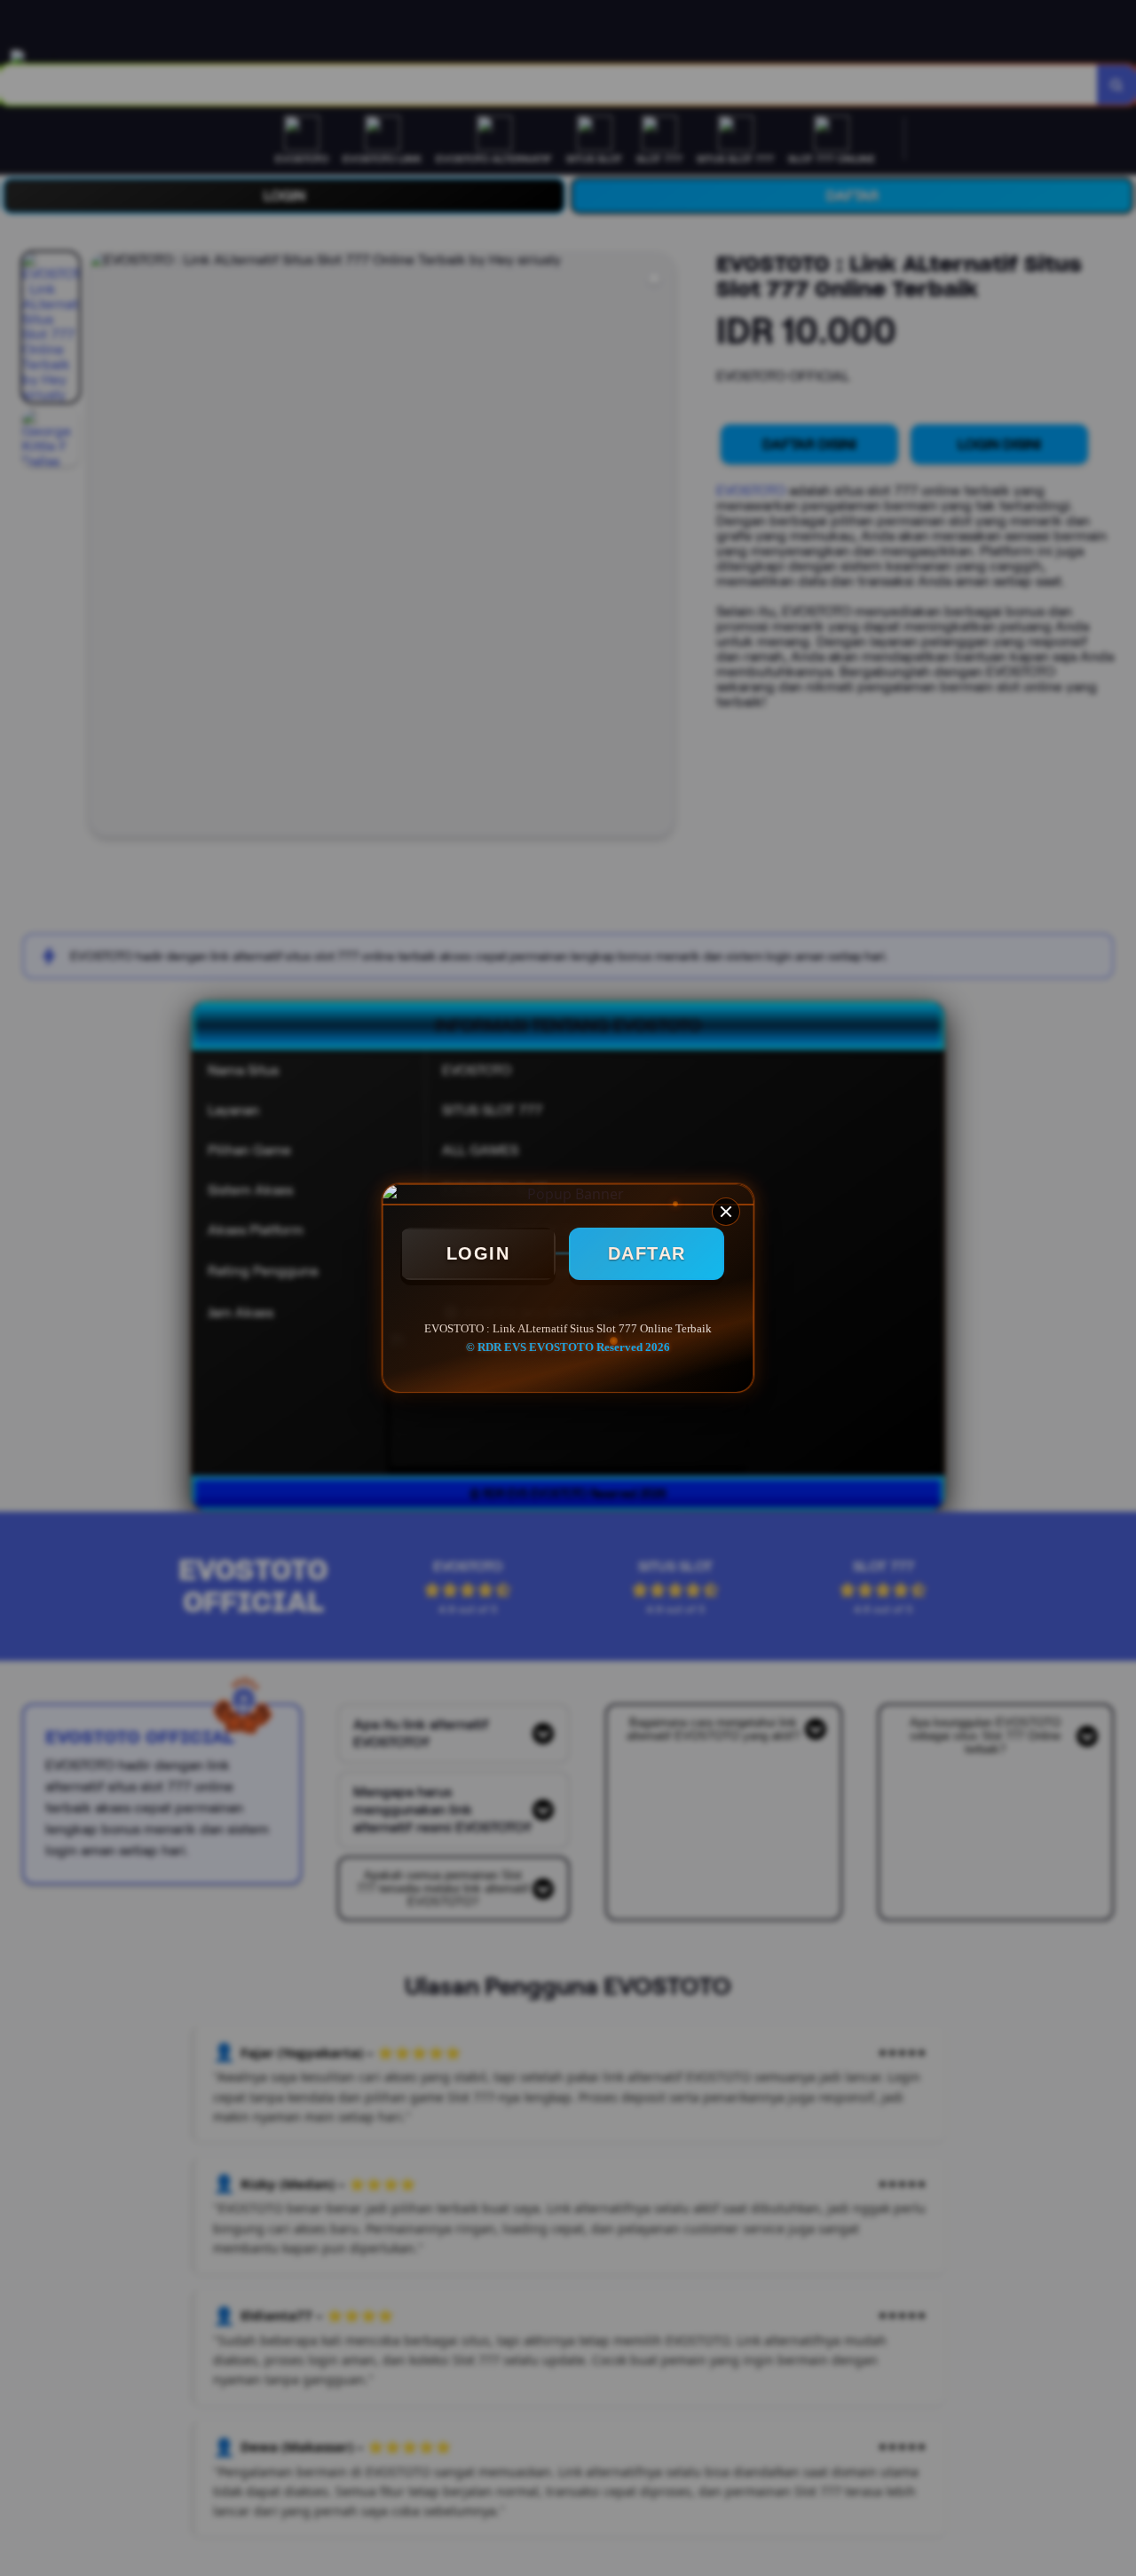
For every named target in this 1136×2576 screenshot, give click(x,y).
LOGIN (478, 1253)
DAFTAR (647, 1253)
